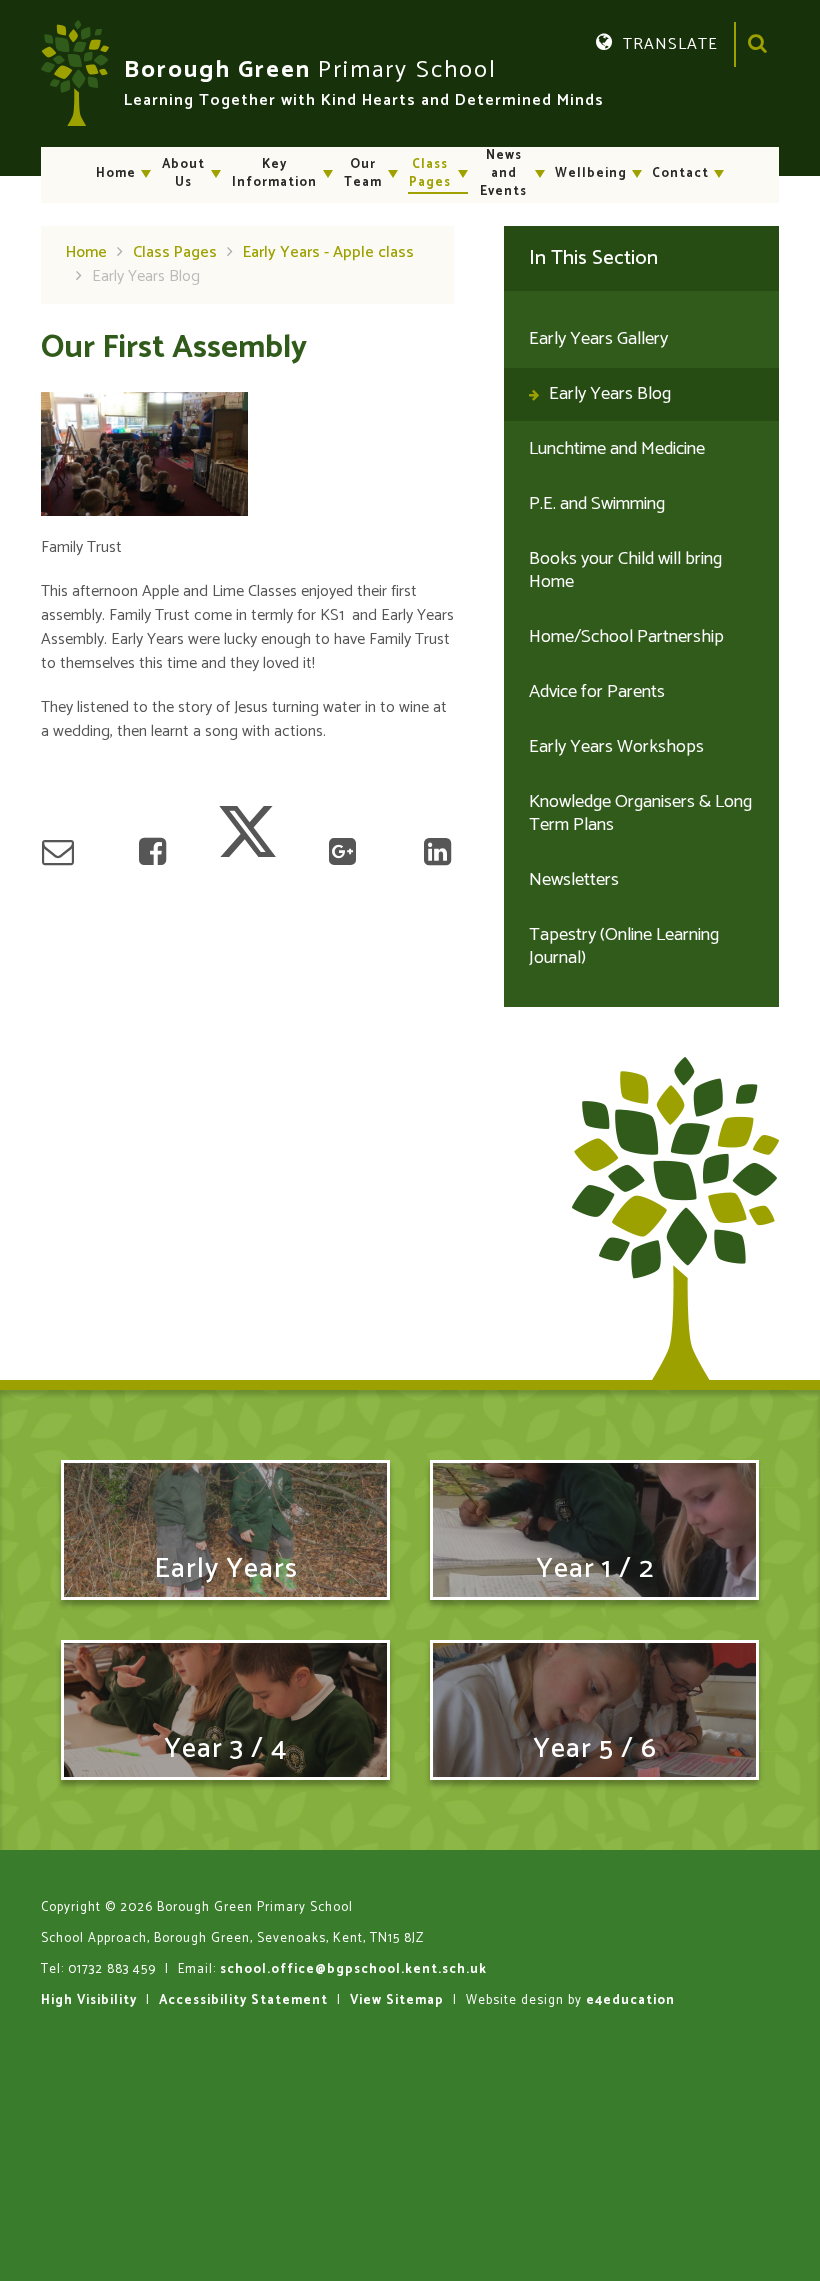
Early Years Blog (146, 276)
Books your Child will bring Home (625, 570)
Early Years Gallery (598, 339)
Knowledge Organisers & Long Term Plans (640, 813)
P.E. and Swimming (597, 504)
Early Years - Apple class (328, 252)
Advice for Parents (597, 692)
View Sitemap (397, 2000)
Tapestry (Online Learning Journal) (624, 946)
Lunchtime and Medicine (617, 449)
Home (86, 252)
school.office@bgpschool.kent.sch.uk (353, 1969)
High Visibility (89, 2000)
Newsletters (574, 880)
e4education (630, 2000)
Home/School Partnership (626, 637)
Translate (647, 90)
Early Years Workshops (616, 747)
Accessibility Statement (243, 2000)
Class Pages (175, 252)
